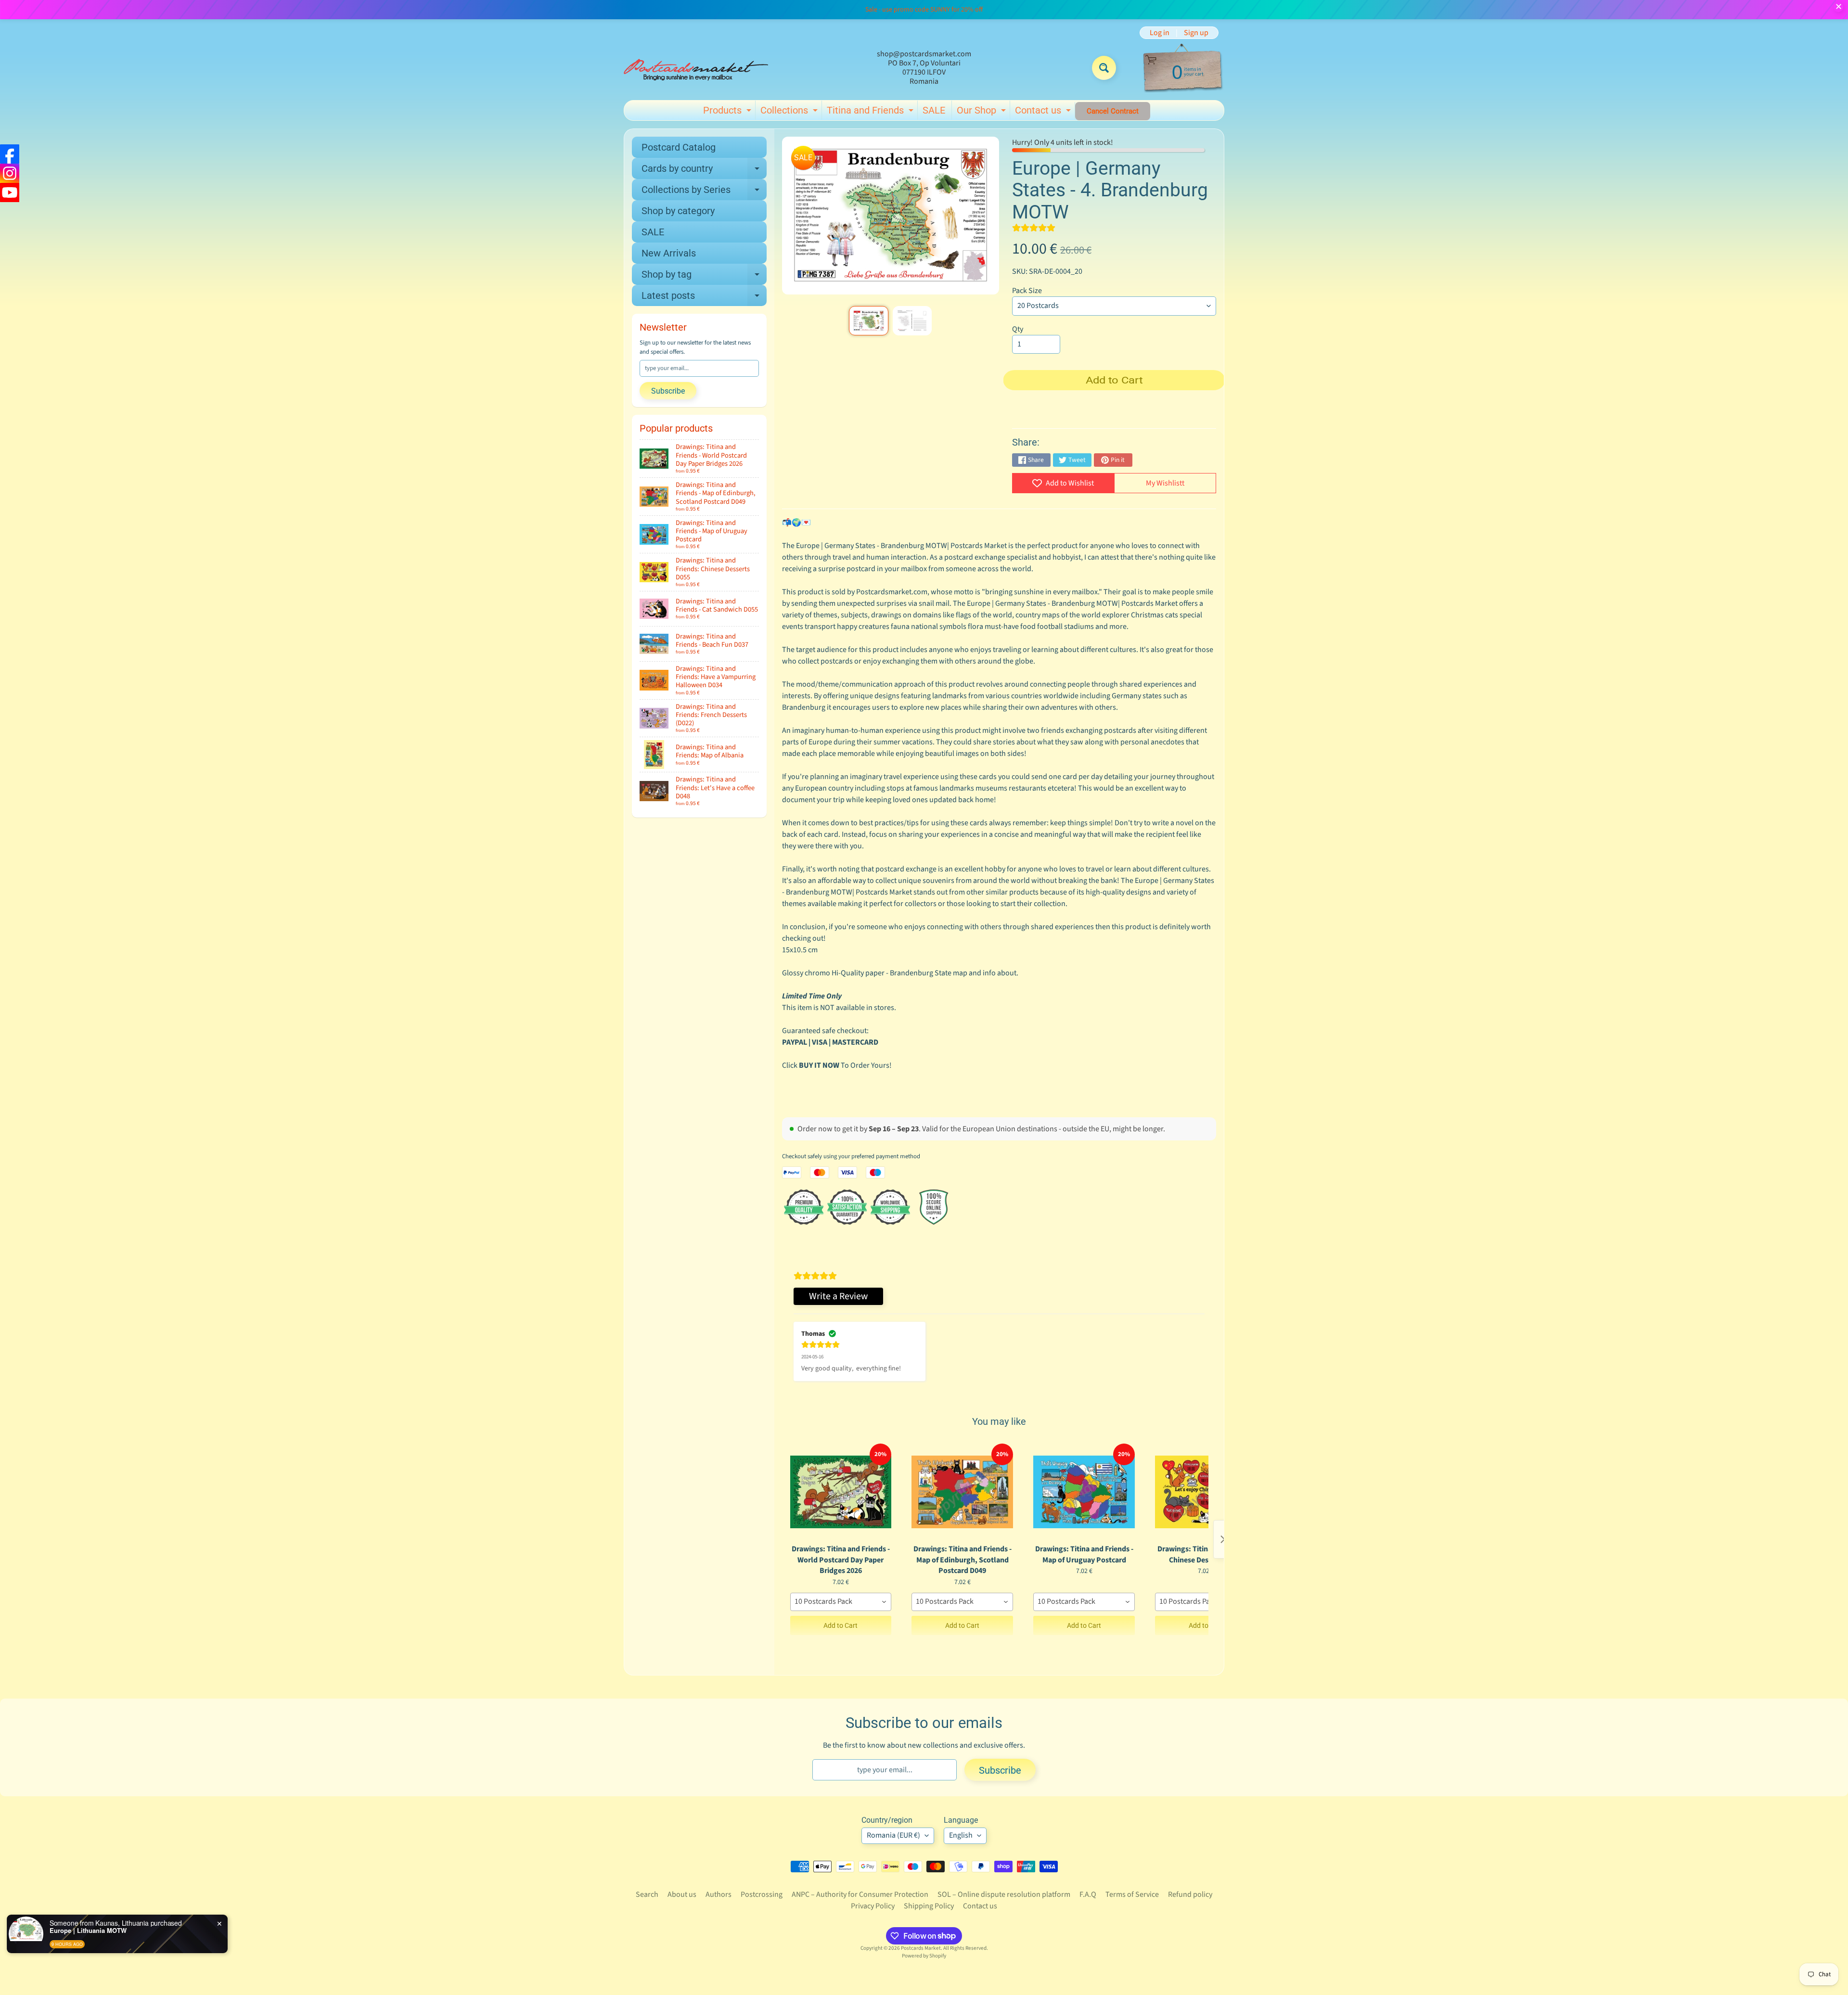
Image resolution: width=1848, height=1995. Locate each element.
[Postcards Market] (696, 68)
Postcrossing (762, 1894)
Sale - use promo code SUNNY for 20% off (924, 10)
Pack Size (1027, 291)
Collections (790, 112)
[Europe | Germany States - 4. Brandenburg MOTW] (868, 321)
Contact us (1044, 112)
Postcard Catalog (679, 147)
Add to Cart (841, 1625)
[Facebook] (10, 154)
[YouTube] (10, 192)
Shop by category (678, 211)
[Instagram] (10, 173)
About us (682, 1894)
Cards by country (704, 171)
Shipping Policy (929, 1906)
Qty (1018, 329)
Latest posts (704, 298)
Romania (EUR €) (893, 1835)
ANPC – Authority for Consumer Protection (860, 1894)
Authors (719, 1894)
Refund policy (1190, 1894)
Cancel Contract (1113, 111)
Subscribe (668, 391)
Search (647, 1894)
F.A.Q (1088, 1894)
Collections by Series (704, 192)
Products (728, 112)
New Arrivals (669, 253)
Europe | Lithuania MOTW (119, 1931)
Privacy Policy (873, 1906)
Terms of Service (1132, 1894)
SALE (934, 110)
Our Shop (982, 112)
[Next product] (1223, 1539)
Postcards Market (921, 1948)
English (961, 1835)
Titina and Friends (871, 112)
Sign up (1196, 33)
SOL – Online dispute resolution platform (1004, 1894)
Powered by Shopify (924, 1956)
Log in (1160, 33)
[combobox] (841, 1602)
